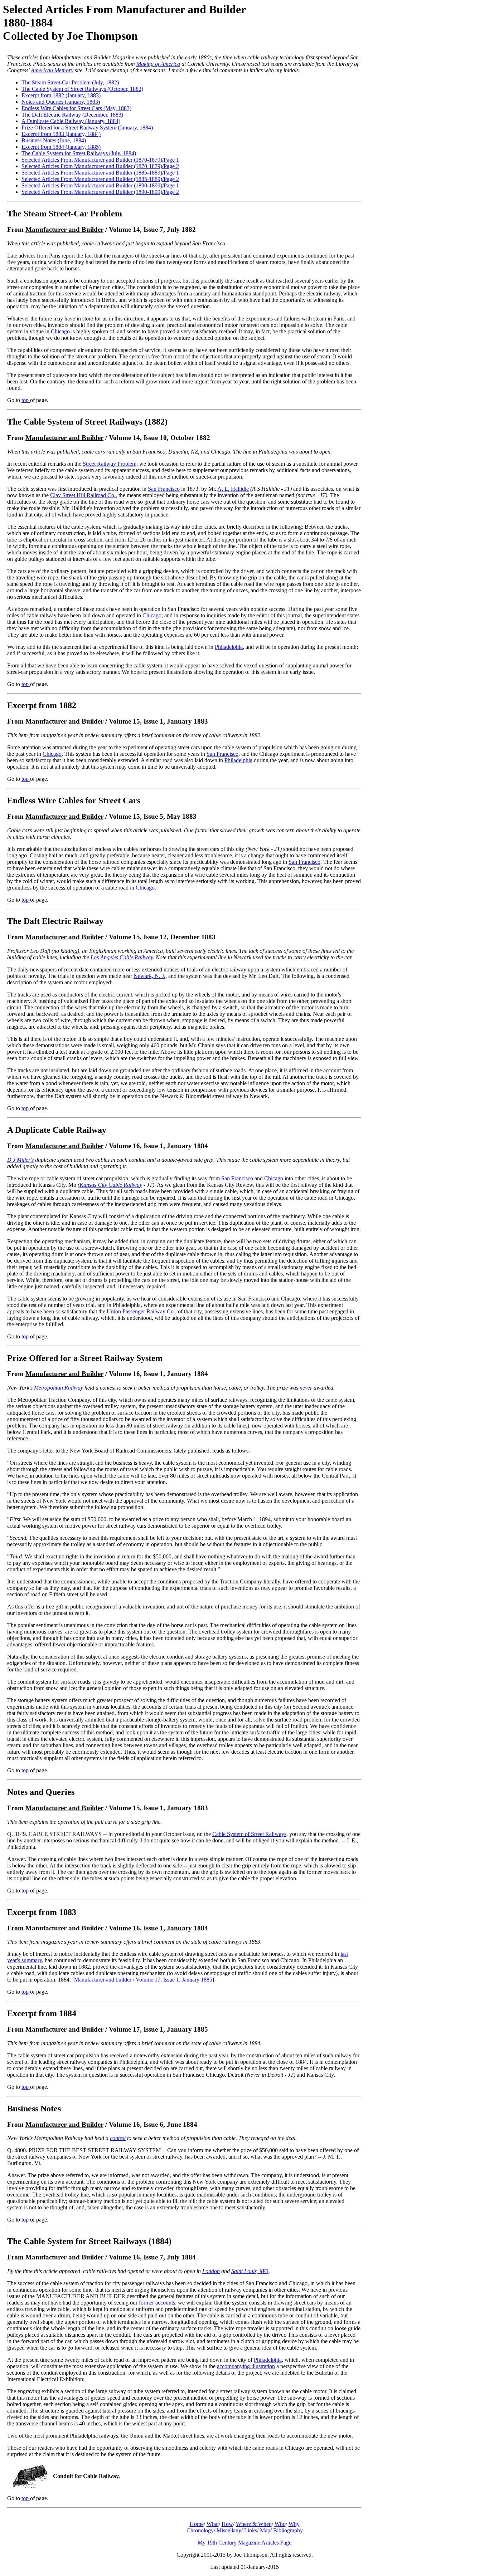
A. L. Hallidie (233, 489)
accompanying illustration (246, 2366)
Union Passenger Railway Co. (141, 1311)
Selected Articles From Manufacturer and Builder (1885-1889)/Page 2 (100, 179)
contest (118, 2138)
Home (197, 2524)
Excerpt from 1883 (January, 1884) (61, 134)
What (213, 2524)
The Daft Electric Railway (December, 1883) (72, 115)
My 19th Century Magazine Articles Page (245, 2543)
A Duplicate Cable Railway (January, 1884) (71, 121)
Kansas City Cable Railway (111, 1185)
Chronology (200, 2530)
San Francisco (164, 489)
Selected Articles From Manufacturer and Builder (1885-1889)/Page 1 (100, 173)
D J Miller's (20, 1160)
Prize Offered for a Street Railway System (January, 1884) (87, 128)
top (26, 400)
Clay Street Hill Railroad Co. (83, 495)
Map (265, 2530)
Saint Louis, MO (250, 2271)
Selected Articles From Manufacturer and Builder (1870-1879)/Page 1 (100, 160)
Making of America (158, 64)
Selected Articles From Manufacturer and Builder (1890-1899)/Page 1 (100, 185)
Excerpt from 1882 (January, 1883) (61, 95)
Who (280, 2524)
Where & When (254, 2524)
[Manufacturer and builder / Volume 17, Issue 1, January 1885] (143, 1980)
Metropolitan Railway (59, 1388)
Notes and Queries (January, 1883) (61, 102)
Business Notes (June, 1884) (54, 140)
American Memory (52, 70)
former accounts (157, 2303)
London (211, 2271)
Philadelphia (229, 647)
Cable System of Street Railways (249, 1834)
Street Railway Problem (110, 464)
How (227, 2524)
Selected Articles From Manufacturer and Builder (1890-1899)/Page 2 (100, 192)
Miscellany (229, 2530)
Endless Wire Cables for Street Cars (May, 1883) (76, 108)
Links (251, 2530)
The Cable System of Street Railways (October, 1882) (82, 89)
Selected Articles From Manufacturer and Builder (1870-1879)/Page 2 (100, 166)
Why (294, 2524)
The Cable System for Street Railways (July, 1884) (79, 153)
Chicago (60, 331)
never (306, 1388)
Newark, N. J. (149, 976)
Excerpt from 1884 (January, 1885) (61, 147)
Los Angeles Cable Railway (122, 957)
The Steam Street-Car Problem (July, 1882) (70, 82)
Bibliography (288, 2530)
